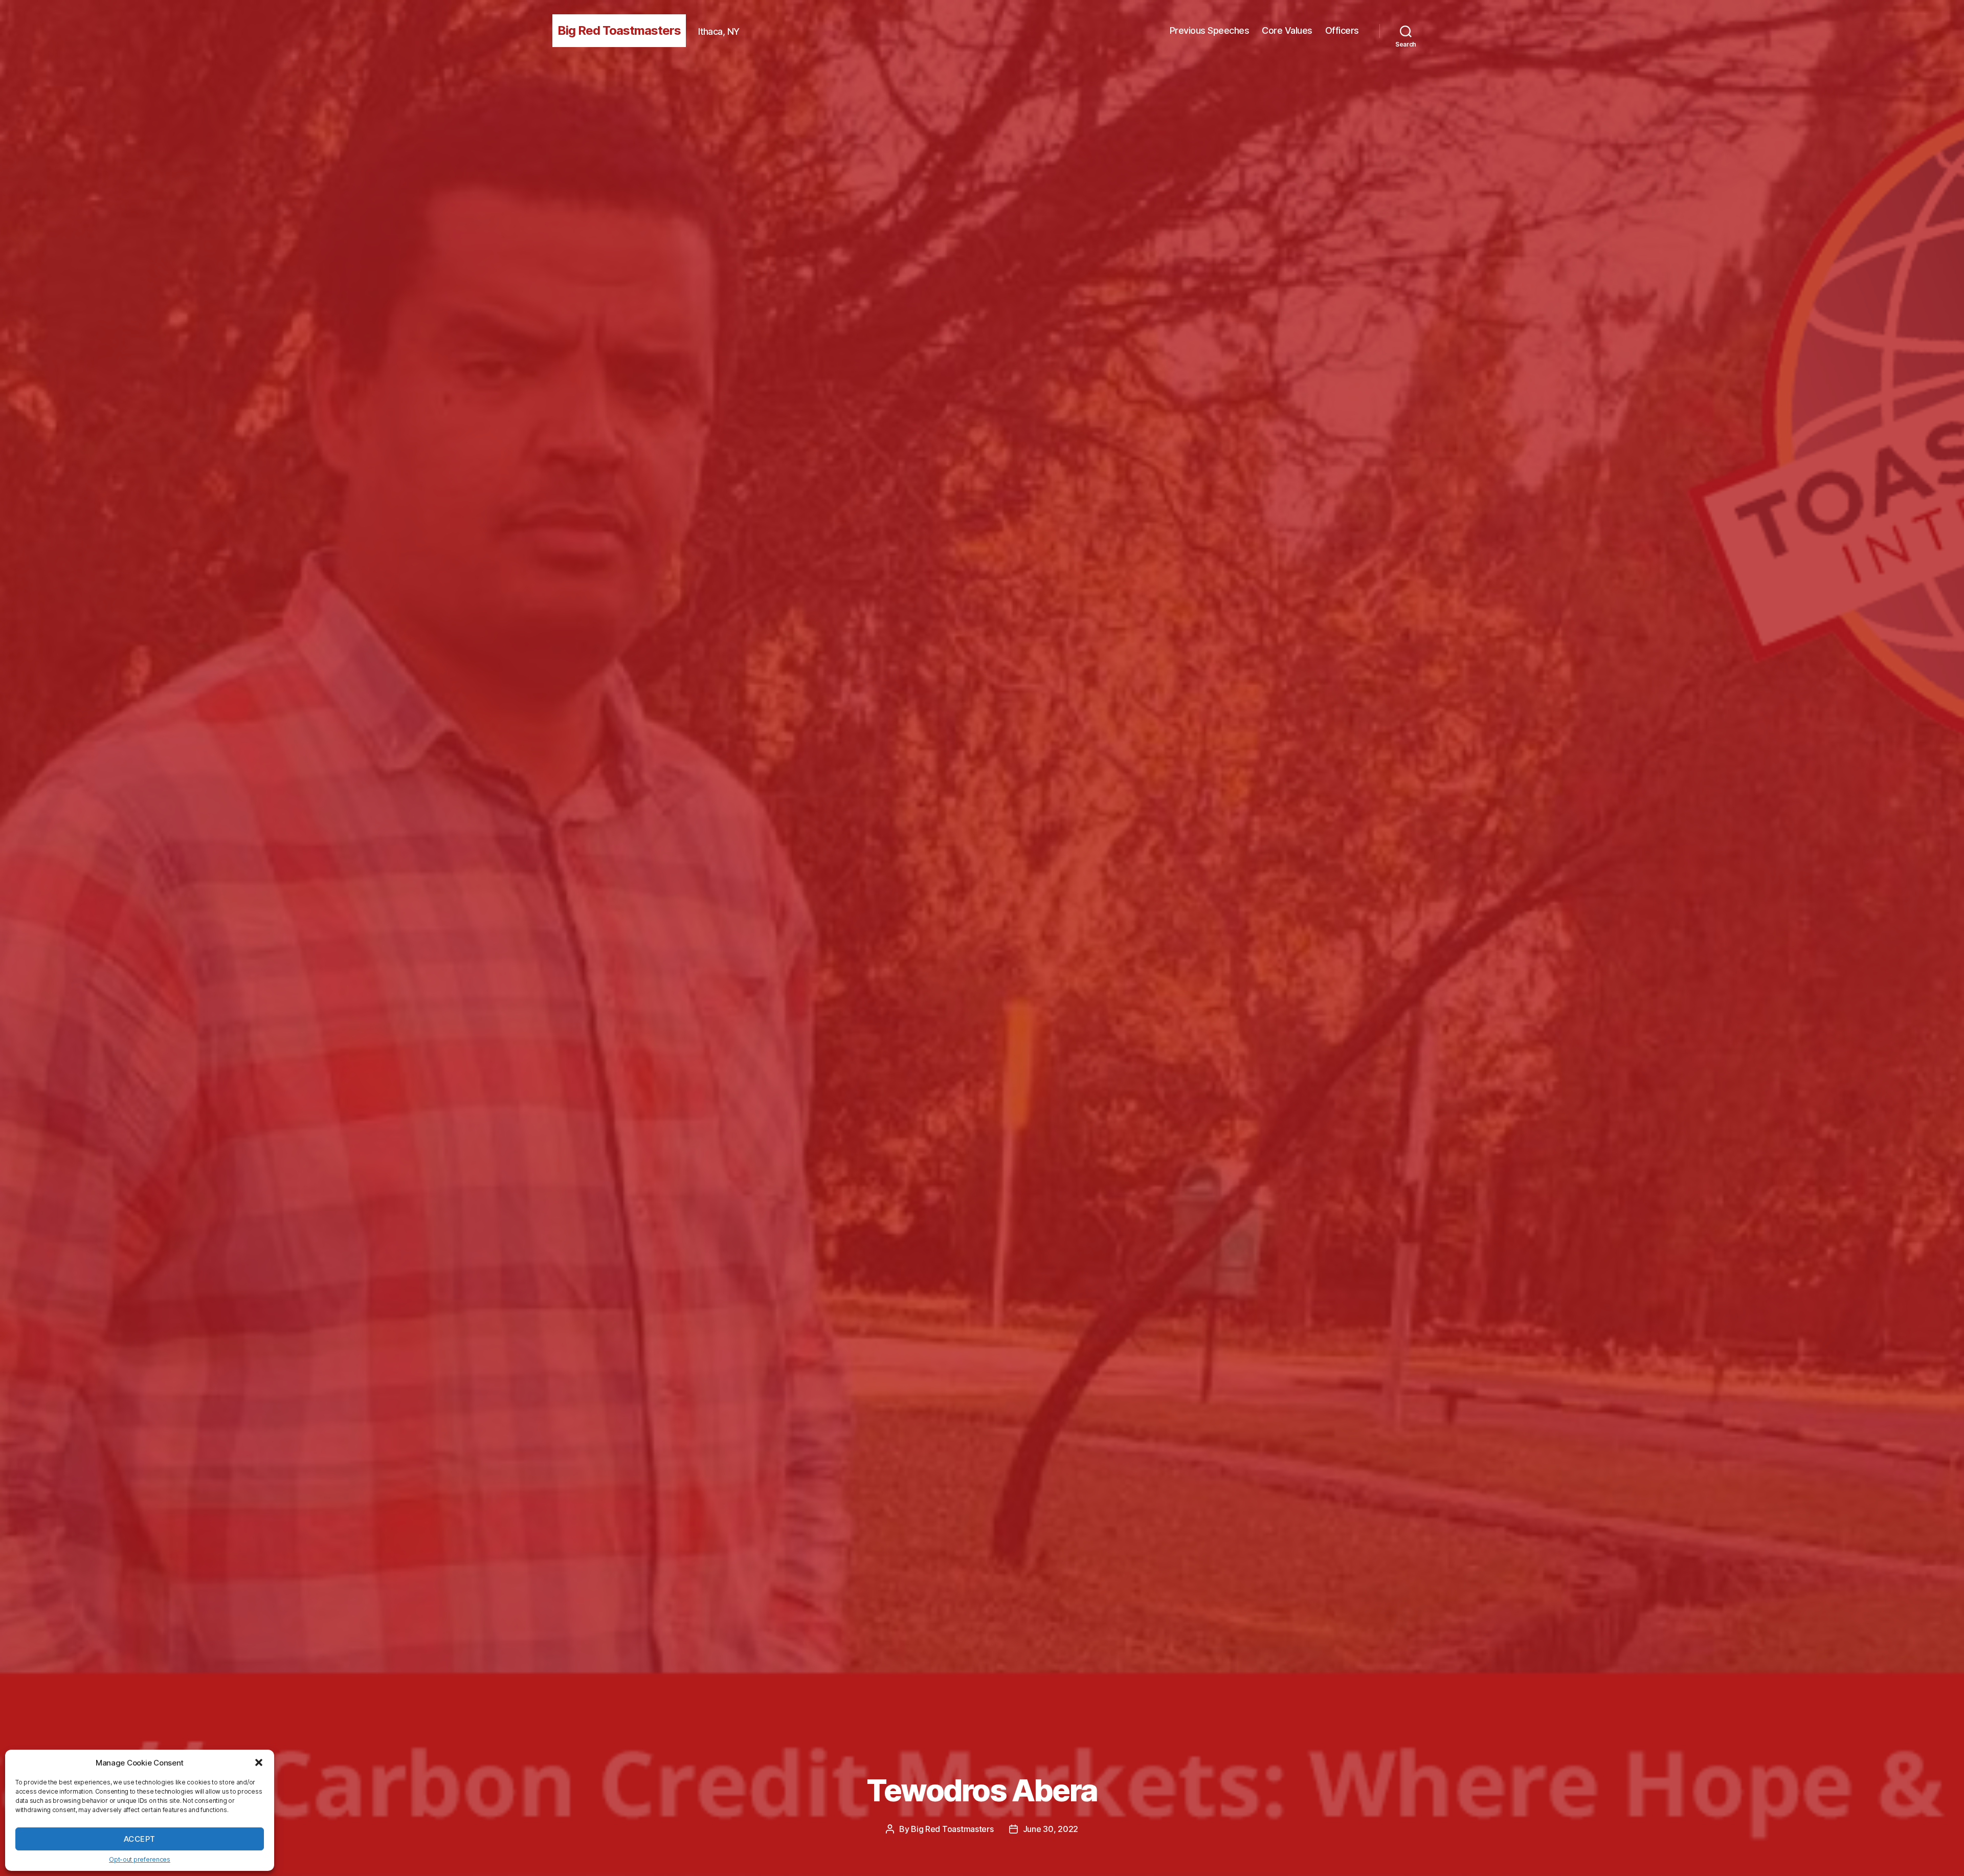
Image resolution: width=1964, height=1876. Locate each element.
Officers (1342, 30)
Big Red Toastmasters (619, 30)
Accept (140, 1839)
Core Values (1287, 30)
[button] (259, 1762)
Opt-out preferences (140, 1859)
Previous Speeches (1210, 30)
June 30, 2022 (1051, 1829)
